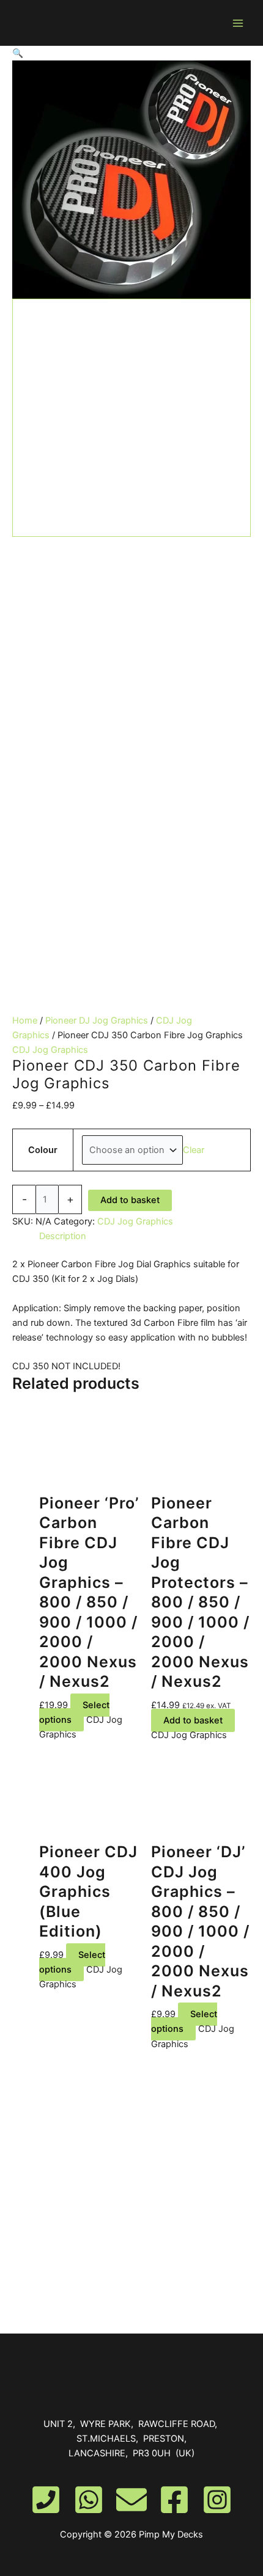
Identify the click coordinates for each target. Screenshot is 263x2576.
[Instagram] (217, 2500)
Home (25, 1021)
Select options (74, 1712)
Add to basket (130, 1200)
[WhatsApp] (89, 2500)
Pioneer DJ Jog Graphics (97, 1021)
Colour (43, 1150)
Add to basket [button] (193, 1720)
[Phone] (46, 2500)
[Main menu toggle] (238, 23)
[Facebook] (174, 2500)
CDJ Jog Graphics (50, 1050)
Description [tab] (63, 1236)
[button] (131, 53)
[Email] (131, 2500)
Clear (194, 1150)
